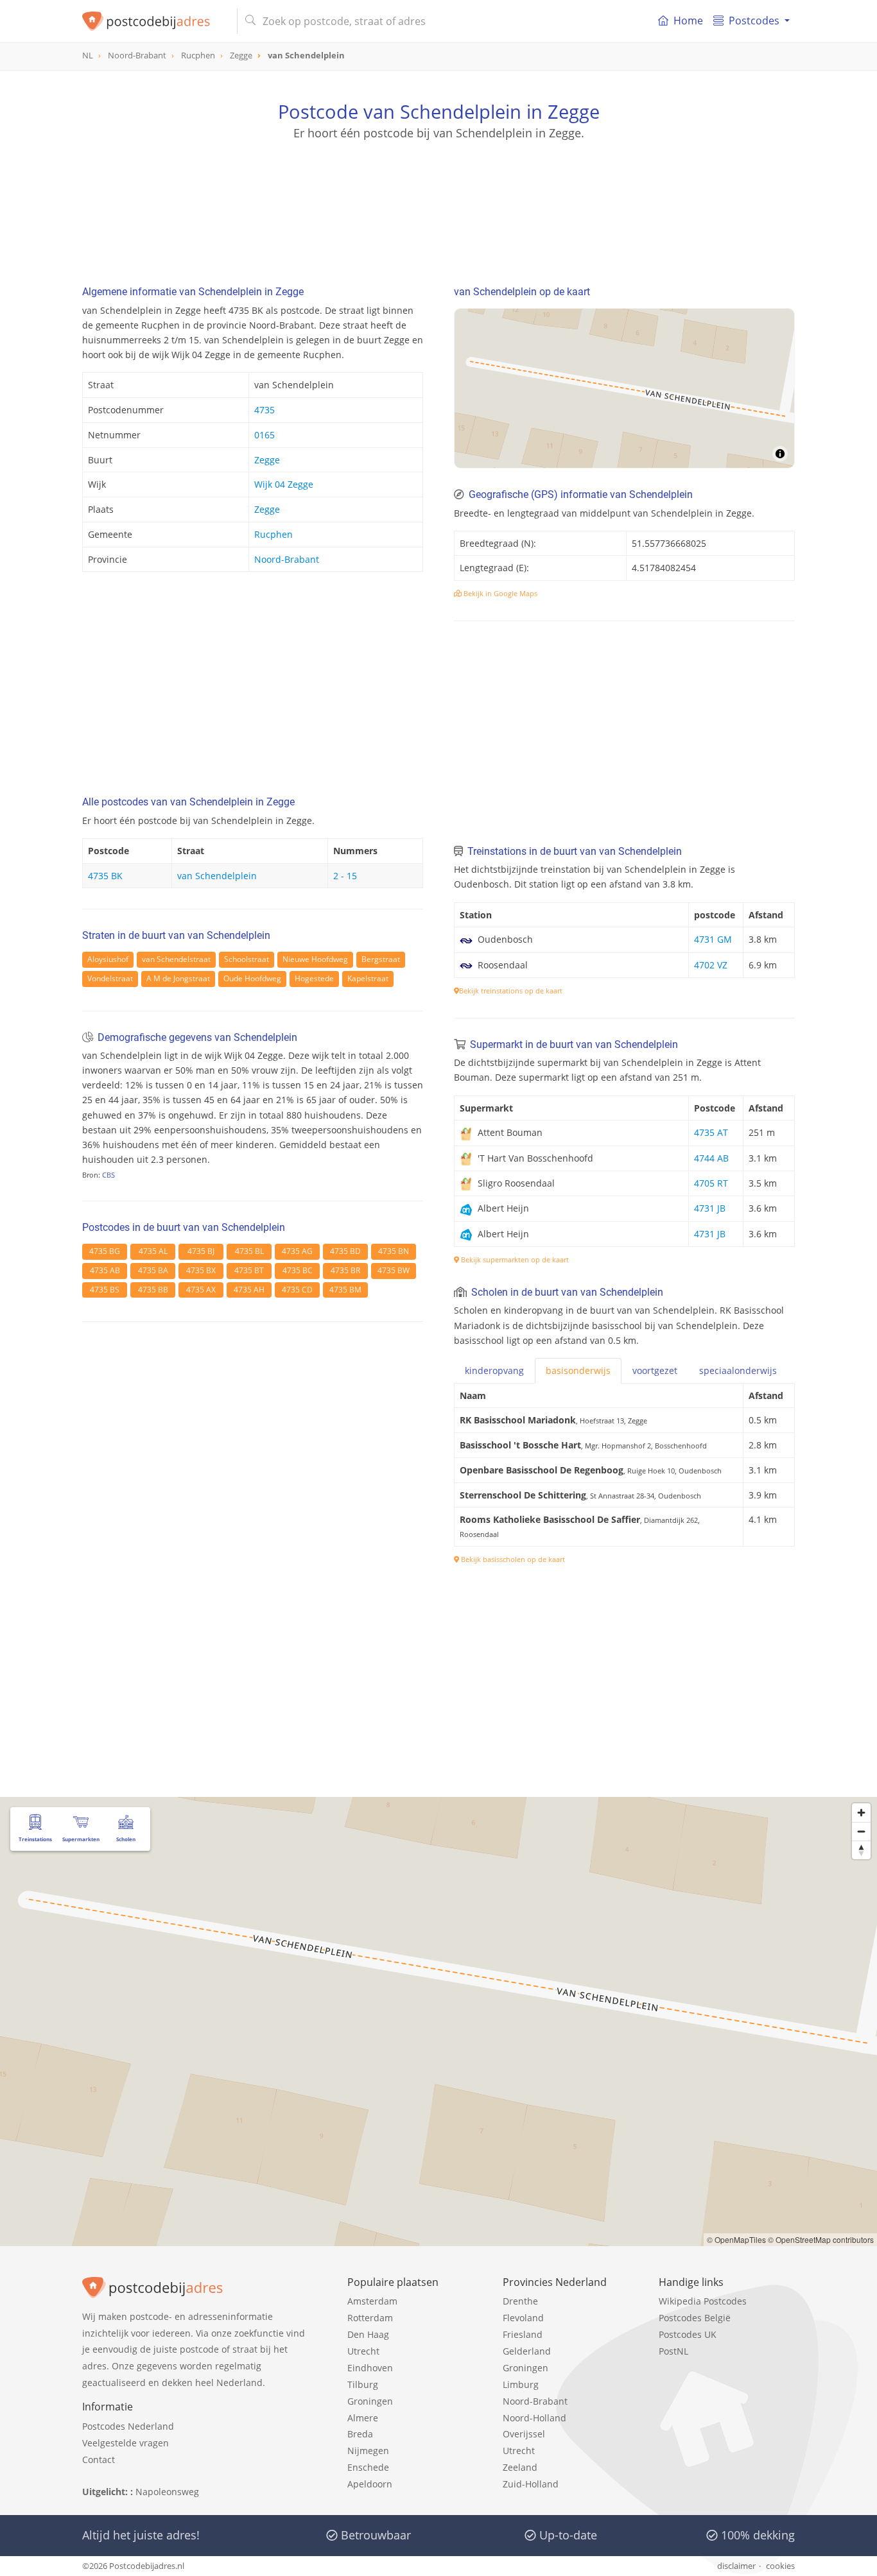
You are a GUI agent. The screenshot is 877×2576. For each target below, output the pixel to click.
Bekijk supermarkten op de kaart (514, 1259)
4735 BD (345, 1251)
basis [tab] (578, 1370)
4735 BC (298, 1270)
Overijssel (524, 2434)
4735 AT (711, 1132)
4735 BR (345, 1270)
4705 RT (711, 1183)
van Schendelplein (217, 876)
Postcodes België (695, 2318)
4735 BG (105, 1251)
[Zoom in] (861, 1813)
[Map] (624, 388)
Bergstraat (381, 959)
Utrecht (363, 2351)
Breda (360, 2434)
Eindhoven (370, 2368)
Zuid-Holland (531, 2484)
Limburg (521, 2384)
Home (688, 21)
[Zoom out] (861, 1831)
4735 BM (345, 1290)
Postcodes (754, 21)
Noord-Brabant (287, 559)
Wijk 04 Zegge (284, 484)
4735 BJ (201, 1251)
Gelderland (527, 2351)
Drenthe (520, 2301)
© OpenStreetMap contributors (821, 2239)
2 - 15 (345, 876)
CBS (109, 1175)
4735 (265, 410)
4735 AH (249, 1290)
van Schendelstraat (176, 959)
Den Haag (368, 2334)
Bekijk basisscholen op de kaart (512, 1559)
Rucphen (274, 534)
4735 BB (153, 1290)
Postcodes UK (688, 2334)
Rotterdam (370, 2318)
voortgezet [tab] (655, 1370)
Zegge (267, 460)
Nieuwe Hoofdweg (315, 959)
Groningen (370, 2401)
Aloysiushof (108, 959)
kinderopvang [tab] (494, 1370)
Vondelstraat (110, 978)
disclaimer (736, 2566)
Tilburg (363, 2384)
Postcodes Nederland (128, 2426)
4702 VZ (711, 965)
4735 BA (153, 1270)
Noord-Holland (534, 2418)
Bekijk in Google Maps (499, 593)
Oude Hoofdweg (252, 978)
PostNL (673, 2351)
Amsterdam (372, 2301)
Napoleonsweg (167, 2492)
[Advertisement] (438, 199)
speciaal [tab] (738, 1370)
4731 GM (713, 939)
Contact (99, 2460)
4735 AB (105, 1270)
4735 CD (297, 1290)
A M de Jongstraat (178, 978)
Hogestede (314, 978)
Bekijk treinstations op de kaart (511, 991)
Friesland (523, 2334)
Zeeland (520, 2467)
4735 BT (249, 1270)
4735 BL (249, 1251)
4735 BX (201, 1270)
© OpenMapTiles (736, 2239)
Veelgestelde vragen (126, 2443)
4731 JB (710, 1208)
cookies (780, 2566)
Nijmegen (368, 2451)
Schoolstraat (247, 959)
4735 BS (105, 1290)
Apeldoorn (370, 2484)
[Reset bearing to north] (861, 1850)
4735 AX (201, 1290)
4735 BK (105, 876)
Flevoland (523, 2318)
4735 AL (153, 1251)
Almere (363, 2418)
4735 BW (394, 1270)
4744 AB (711, 1158)
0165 (265, 435)
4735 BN (394, 1251)
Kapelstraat (368, 978)
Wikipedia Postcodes (703, 2301)
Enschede (368, 2467)
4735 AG (297, 1251)
